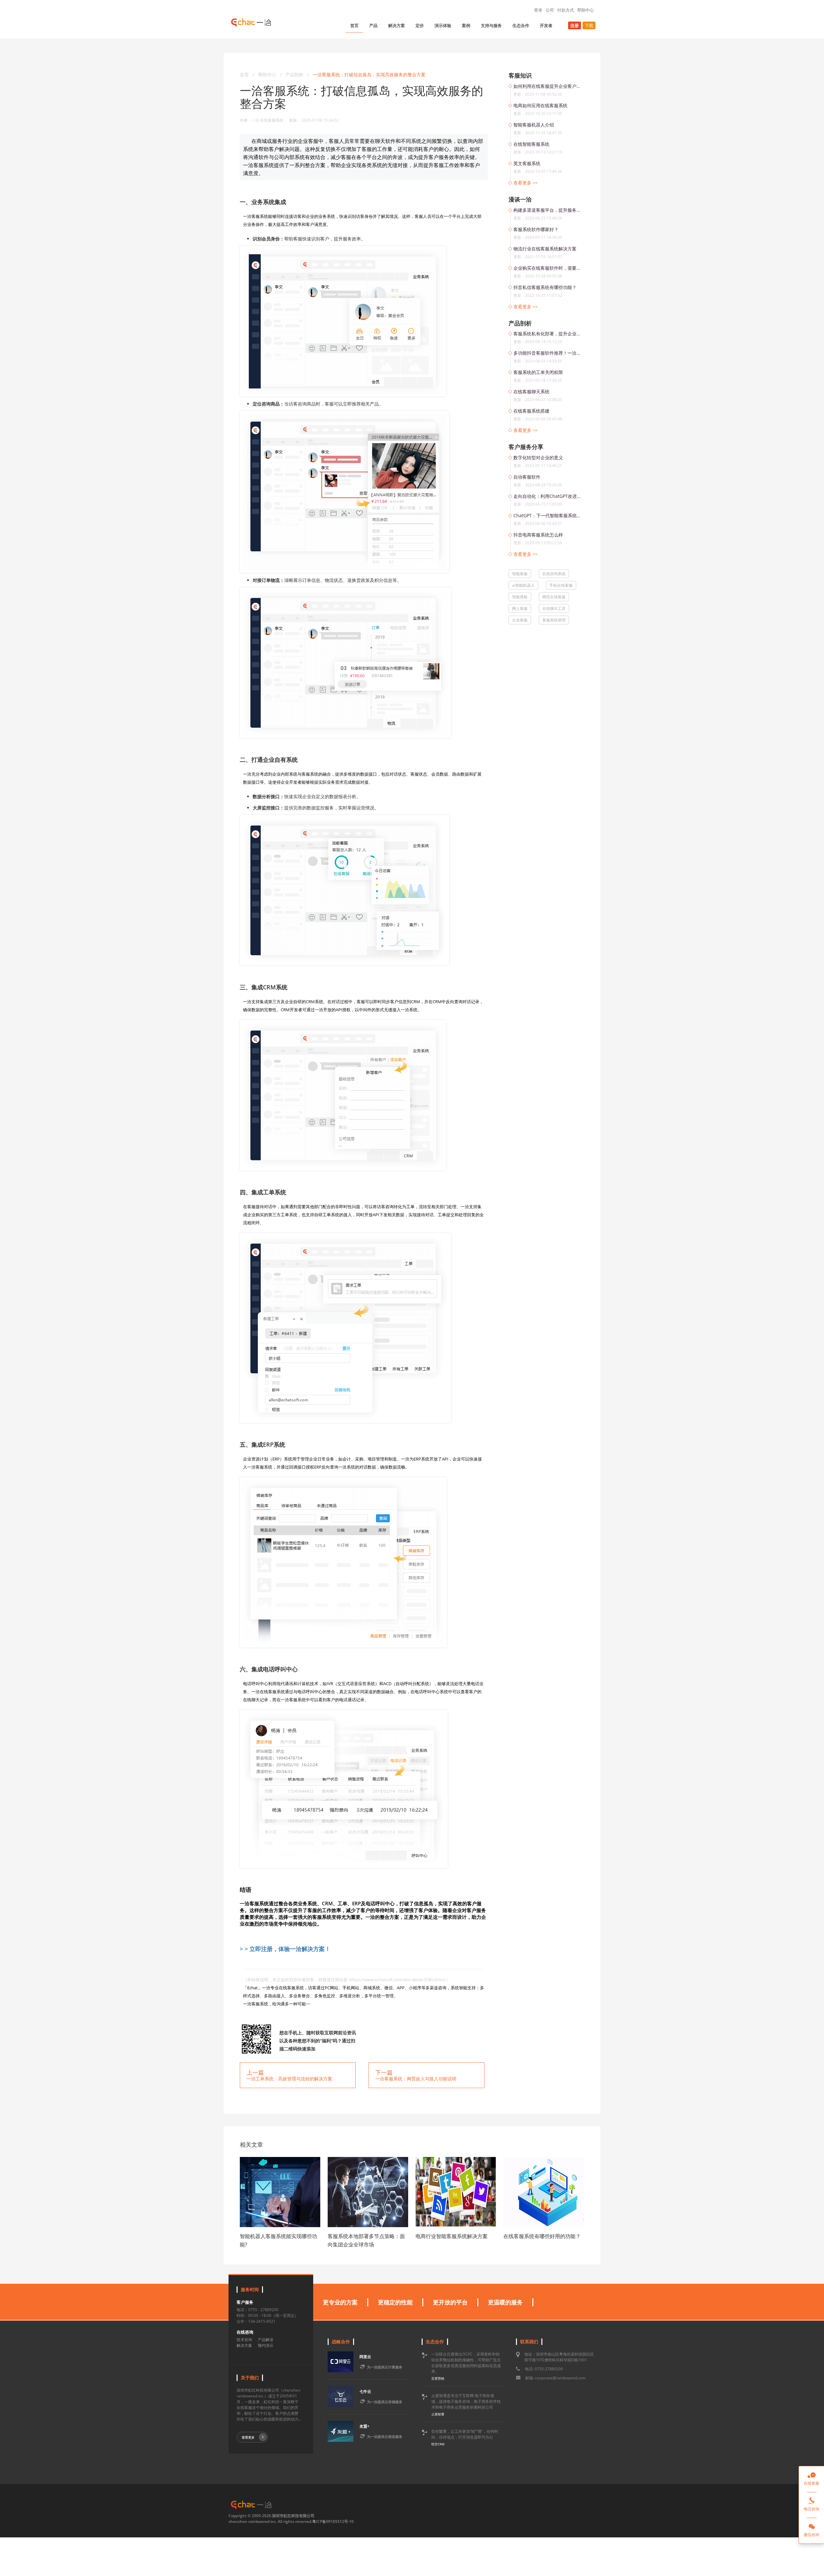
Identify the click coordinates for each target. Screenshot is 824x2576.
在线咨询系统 (554, 574)
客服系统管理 (554, 620)
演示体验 (443, 25)
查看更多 (248, 2437)
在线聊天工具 (554, 608)
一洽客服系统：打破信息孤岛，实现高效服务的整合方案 (369, 75)
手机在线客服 (561, 585)
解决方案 (397, 25)
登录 (538, 10)
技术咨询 (244, 2340)
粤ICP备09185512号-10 (333, 2521)
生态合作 (521, 25)
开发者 (546, 25)
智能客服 (520, 574)
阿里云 (365, 2357)
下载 (589, 25)
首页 (354, 25)
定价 (420, 25)
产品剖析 (295, 75)
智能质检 (520, 597)
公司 (550, 10)
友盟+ (365, 2426)
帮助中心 (585, 10)
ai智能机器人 (523, 585)
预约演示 (266, 2345)
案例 (466, 25)
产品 (373, 25)
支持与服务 (491, 25)
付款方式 (566, 10)
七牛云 (365, 2391)
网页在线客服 (554, 597)
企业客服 (520, 620)
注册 (575, 25)
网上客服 (520, 608)
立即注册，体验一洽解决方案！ (290, 1949)
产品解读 (266, 2340)
